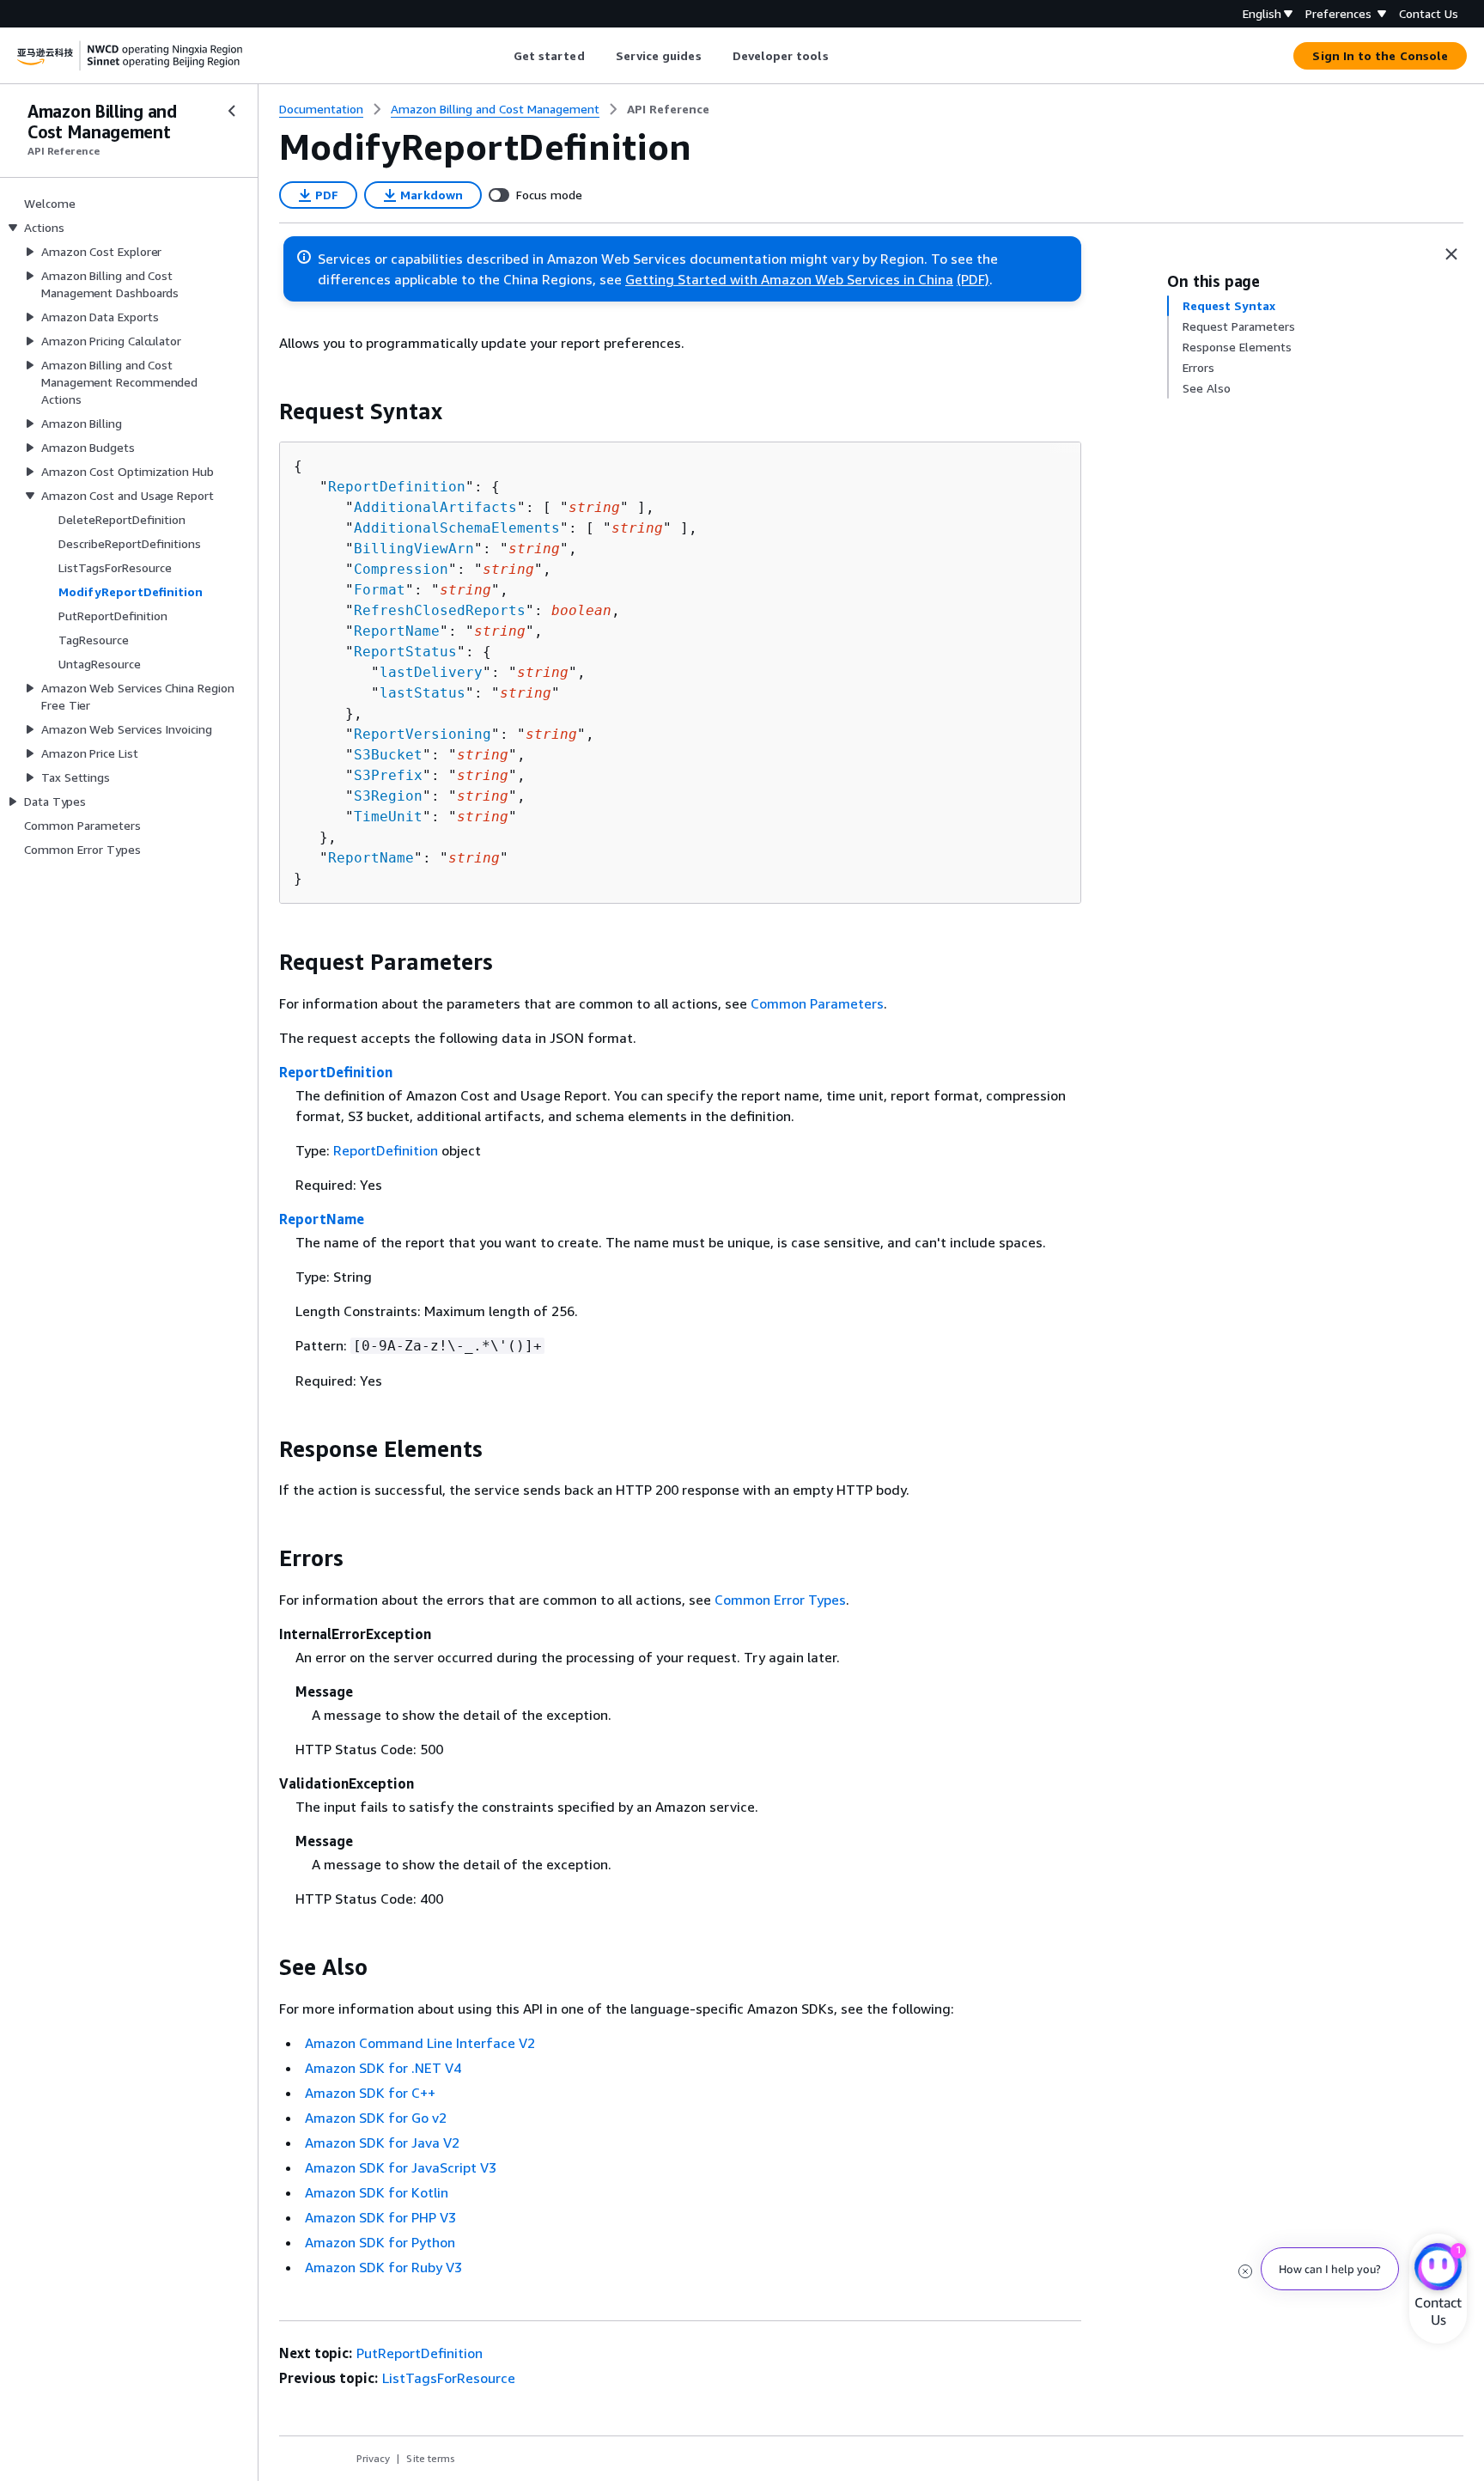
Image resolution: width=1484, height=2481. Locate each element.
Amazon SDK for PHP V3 (380, 2217)
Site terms (431, 2458)
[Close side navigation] (232, 111)
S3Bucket (388, 755)
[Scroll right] (841, 56)
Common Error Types (780, 1600)
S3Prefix (388, 775)
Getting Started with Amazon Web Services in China (789, 279)
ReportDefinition (397, 487)
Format (380, 590)
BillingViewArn (414, 549)
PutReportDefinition (420, 2353)
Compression (401, 569)
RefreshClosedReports (440, 610)
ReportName (397, 631)
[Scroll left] (500, 56)
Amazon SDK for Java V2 (382, 2143)
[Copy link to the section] (265, 411)
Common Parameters (817, 1003)
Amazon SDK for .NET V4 (383, 2068)
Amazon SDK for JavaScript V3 (401, 2167)
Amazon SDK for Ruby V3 (383, 2267)
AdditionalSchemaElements (457, 528)
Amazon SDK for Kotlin (377, 2192)
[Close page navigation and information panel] (1451, 254)
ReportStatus (405, 652)
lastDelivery (431, 672)
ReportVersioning (423, 734)
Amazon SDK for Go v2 (376, 2118)
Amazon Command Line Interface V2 (420, 2043)
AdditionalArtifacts (435, 507)
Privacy (373, 2458)
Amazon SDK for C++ (370, 2093)
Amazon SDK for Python (380, 2242)
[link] (668, 109)
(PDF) (973, 279)
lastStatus (423, 693)
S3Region (388, 796)
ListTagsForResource (449, 2378)
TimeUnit (388, 817)
